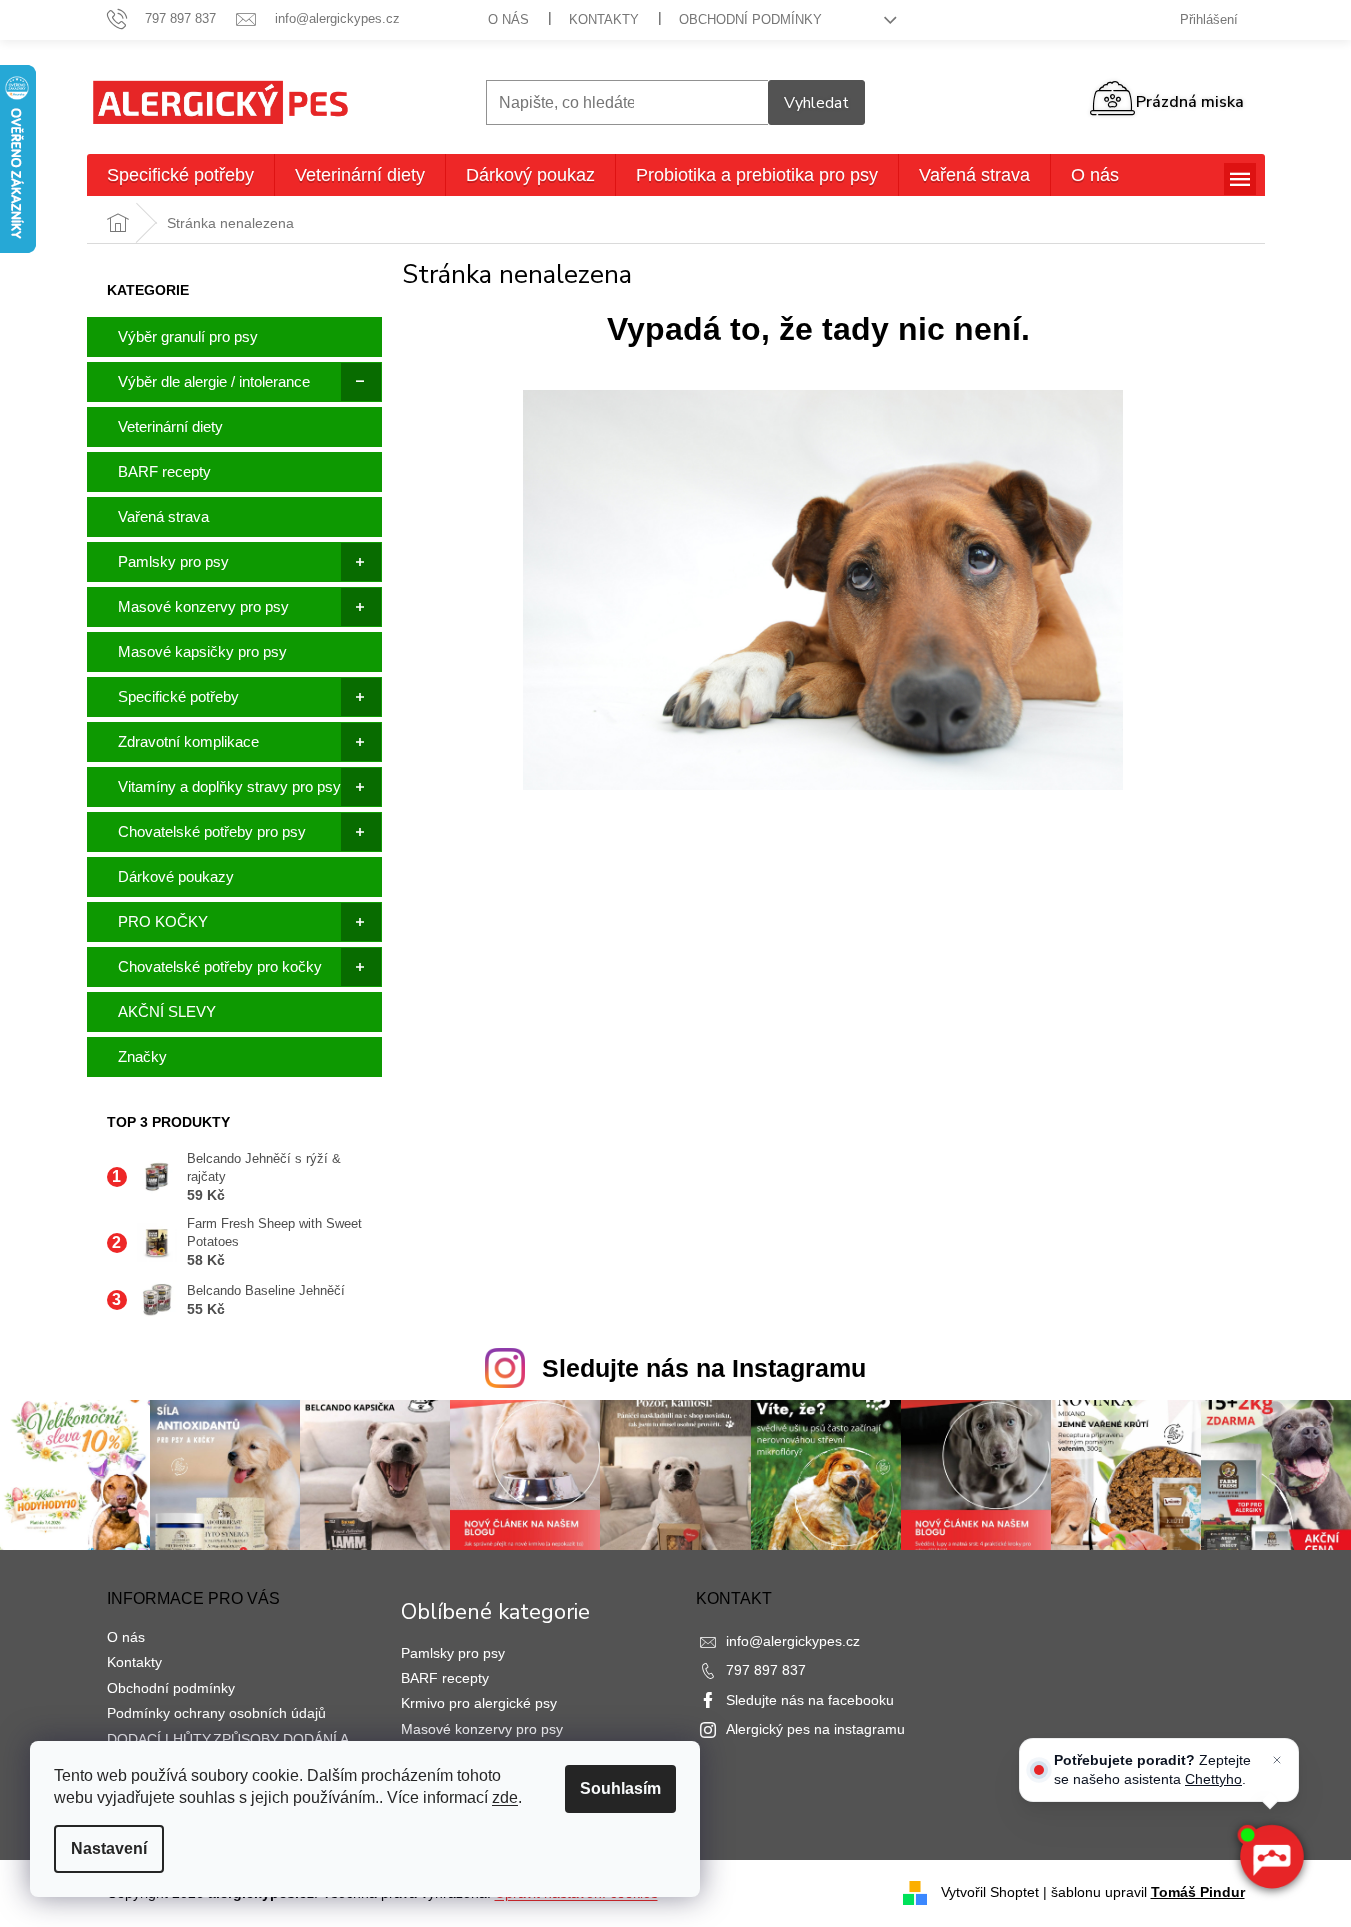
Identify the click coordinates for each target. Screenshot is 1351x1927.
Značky (142, 1056)
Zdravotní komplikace (188, 741)
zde (505, 1797)
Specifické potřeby (178, 696)
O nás (508, 19)
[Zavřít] (1277, 1760)
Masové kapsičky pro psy (202, 651)
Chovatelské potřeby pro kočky (220, 966)
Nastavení (109, 1848)
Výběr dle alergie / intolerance (214, 381)
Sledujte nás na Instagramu (704, 1368)
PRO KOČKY (163, 921)
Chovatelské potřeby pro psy (212, 831)
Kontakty (604, 19)
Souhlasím (620, 1788)
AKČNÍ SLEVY (167, 1011)
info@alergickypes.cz (793, 1641)
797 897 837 (766, 1670)
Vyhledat (816, 103)
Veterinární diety (170, 426)
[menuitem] (180, 175)
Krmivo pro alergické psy (479, 1703)
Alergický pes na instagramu (815, 1729)
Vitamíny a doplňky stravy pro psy (229, 786)
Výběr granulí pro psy (188, 336)
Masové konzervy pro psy (203, 606)
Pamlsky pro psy (173, 561)
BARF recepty (164, 471)
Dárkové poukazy (176, 876)
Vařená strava (163, 516)
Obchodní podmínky (750, 19)
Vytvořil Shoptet (990, 1892)
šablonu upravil (1148, 1892)
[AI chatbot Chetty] (1271, 1857)
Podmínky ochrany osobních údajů (216, 1713)
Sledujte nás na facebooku (810, 1700)
